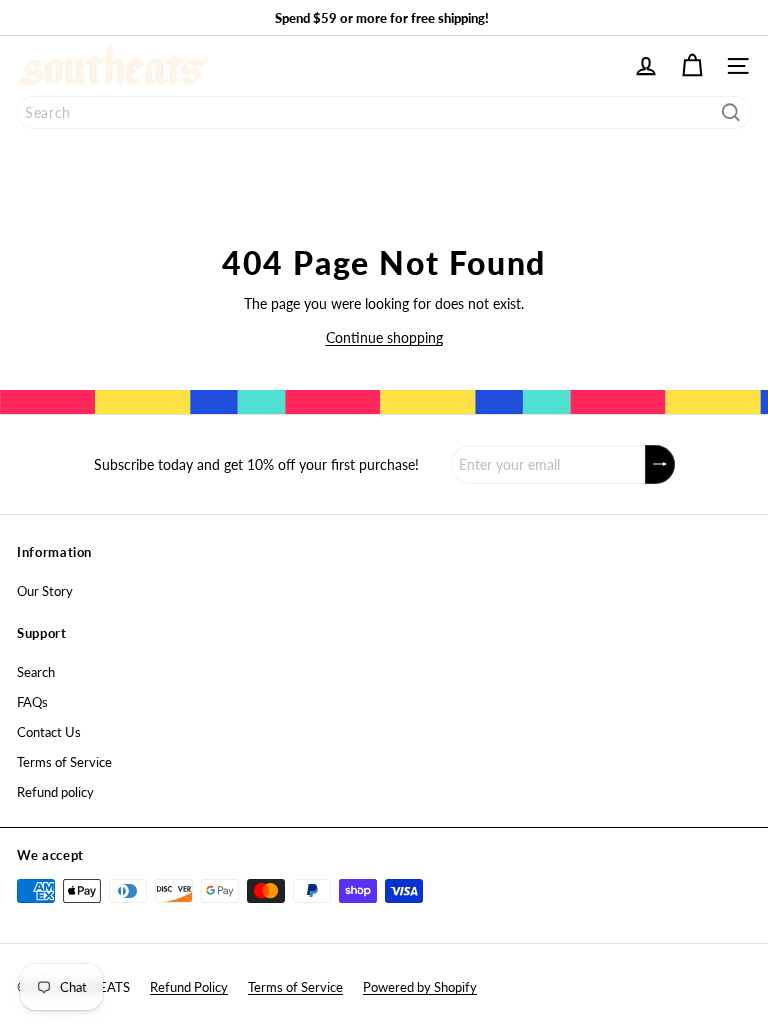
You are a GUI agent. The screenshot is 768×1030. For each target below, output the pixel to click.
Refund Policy (189, 987)
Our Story (45, 591)
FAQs (32, 702)
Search (36, 672)
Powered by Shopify (420, 987)
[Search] (731, 112)
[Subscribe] (660, 465)
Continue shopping (384, 337)
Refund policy (55, 792)
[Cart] (692, 66)
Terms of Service (64, 762)
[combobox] (384, 112)
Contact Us (49, 732)
